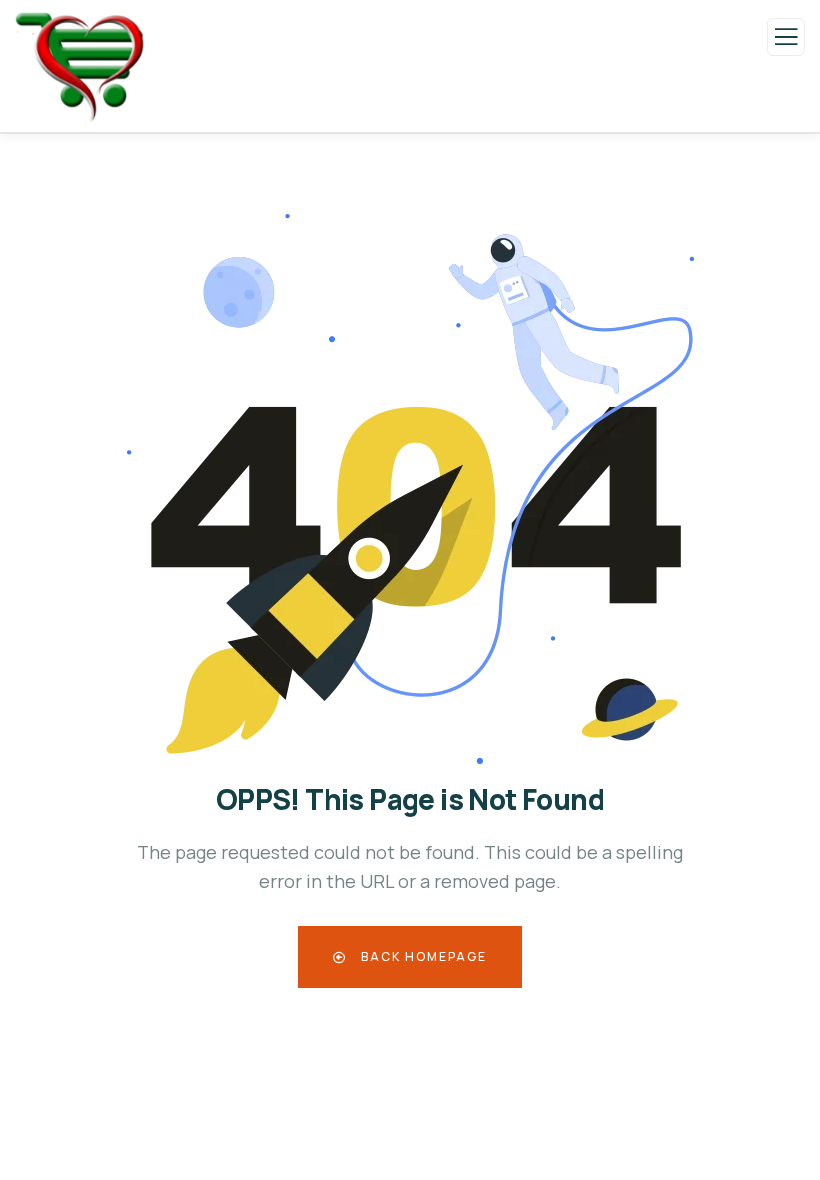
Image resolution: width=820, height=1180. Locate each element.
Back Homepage (422, 956)
